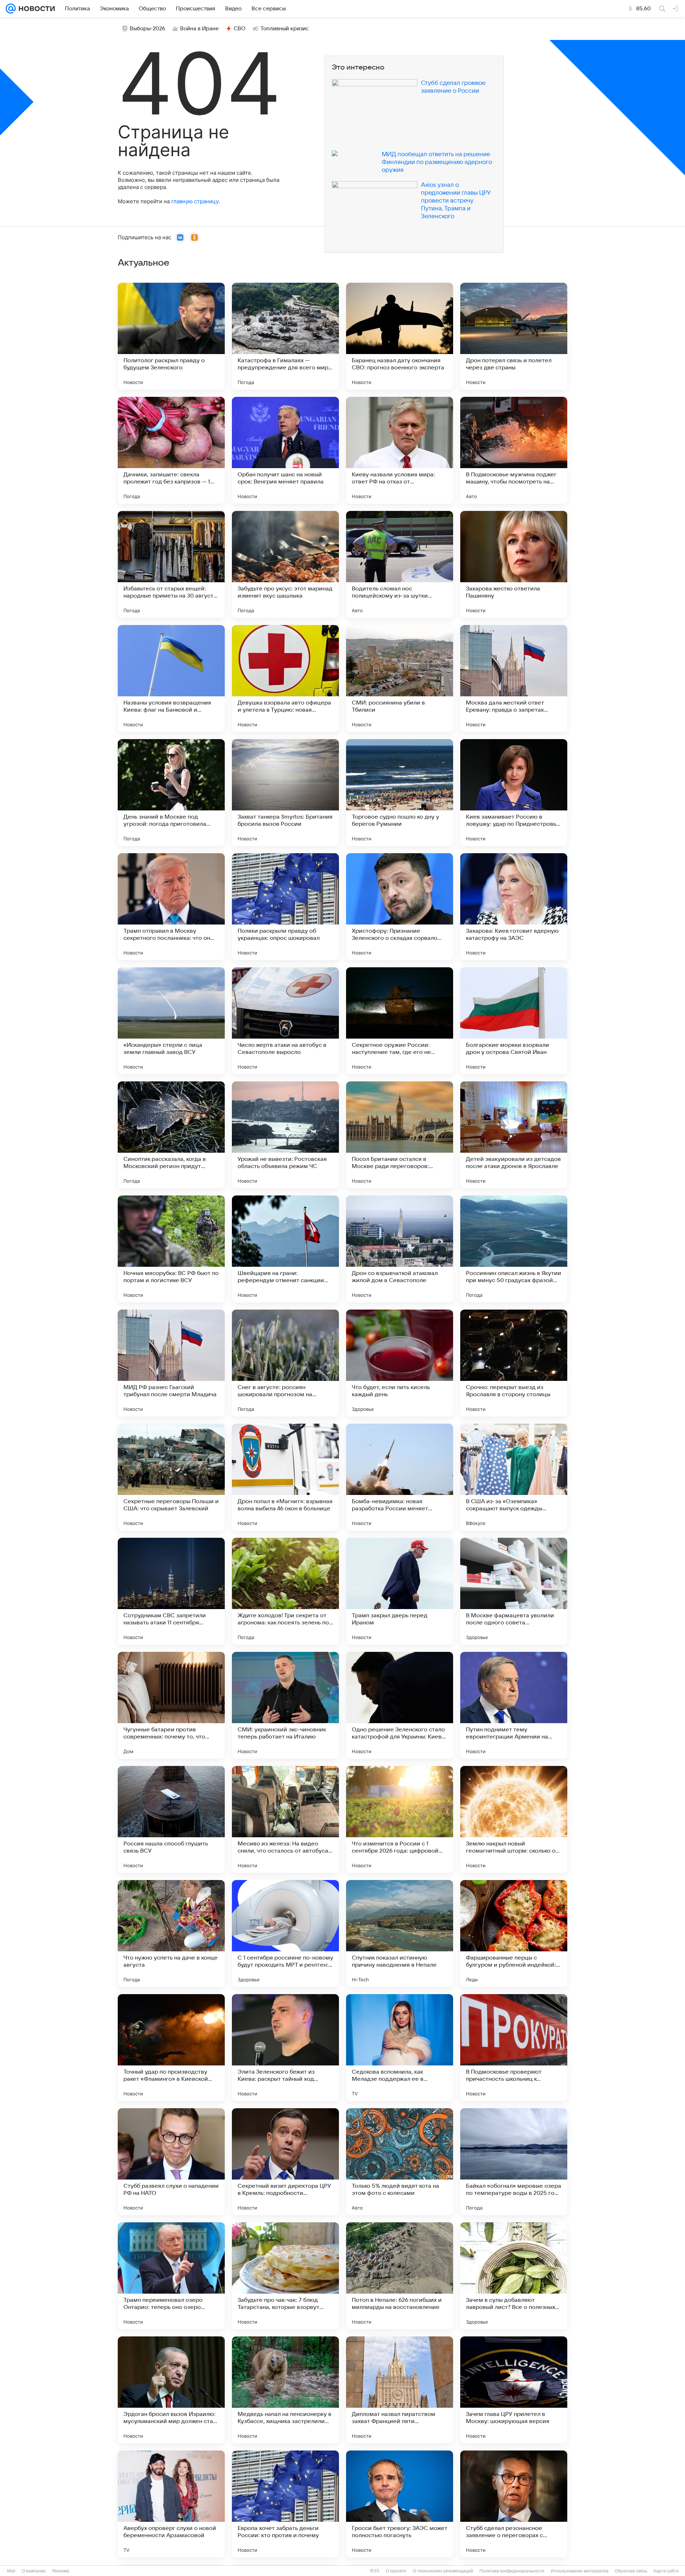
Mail (11, 2571)
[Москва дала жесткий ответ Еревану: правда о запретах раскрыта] (514, 678)
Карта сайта (666, 2571)
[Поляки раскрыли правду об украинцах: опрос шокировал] (285, 907)
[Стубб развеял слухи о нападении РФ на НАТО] (171, 2162)
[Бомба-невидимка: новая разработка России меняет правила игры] (400, 1477)
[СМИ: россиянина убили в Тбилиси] (400, 678)
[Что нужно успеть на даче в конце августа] (171, 1934)
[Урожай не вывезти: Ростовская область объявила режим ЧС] (285, 1135)
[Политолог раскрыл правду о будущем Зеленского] (171, 336)
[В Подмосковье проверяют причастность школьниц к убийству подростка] (514, 2048)
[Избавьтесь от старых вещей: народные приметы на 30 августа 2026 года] (171, 564)
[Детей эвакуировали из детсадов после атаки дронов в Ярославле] (514, 1135)
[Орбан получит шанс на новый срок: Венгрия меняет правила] (285, 450)
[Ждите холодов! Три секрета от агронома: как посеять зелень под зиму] (285, 1591)
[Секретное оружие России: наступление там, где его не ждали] (400, 1021)
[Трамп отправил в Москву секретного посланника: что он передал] (171, 907)
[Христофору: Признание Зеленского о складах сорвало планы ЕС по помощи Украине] (400, 907)
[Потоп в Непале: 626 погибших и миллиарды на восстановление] (400, 2276)
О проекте (396, 2571)
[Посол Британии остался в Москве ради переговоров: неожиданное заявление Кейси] (400, 1135)
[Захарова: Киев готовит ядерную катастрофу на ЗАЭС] (514, 907)
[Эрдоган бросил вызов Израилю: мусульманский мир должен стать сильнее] (171, 2390)
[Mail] (11, 9)
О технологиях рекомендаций (443, 2571)
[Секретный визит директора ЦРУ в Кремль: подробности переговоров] (285, 2162)
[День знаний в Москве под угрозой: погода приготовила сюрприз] (171, 793)
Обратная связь (631, 2571)
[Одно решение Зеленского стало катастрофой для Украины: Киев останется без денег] (400, 1705)
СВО (240, 29)
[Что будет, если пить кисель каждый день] (400, 1363)
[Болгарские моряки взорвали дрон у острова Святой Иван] (514, 1021)
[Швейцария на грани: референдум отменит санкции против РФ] (285, 1249)
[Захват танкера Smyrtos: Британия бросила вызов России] (285, 793)
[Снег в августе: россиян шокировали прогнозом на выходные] (285, 1363)
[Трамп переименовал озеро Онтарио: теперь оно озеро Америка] (171, 2276)
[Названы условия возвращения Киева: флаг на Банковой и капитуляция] (171, 678)
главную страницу (195, 201)
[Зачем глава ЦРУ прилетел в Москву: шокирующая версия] (514, 2390)
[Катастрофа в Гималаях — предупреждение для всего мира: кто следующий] (285, 336)
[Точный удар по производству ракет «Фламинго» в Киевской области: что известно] (171, 2048)
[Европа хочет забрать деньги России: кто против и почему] (285, 2504)
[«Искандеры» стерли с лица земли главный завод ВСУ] (171, 1021)
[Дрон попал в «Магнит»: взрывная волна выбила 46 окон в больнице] (285, 1477)
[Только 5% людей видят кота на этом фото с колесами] (400, 2162)
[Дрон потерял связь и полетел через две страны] (514, 336)
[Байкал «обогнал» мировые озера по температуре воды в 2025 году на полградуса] (514, 2162)
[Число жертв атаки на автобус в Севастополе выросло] (285, 1021)
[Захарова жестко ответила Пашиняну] (514, 564)
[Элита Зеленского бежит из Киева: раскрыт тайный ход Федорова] (285, 2048)
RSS (375, 2571)
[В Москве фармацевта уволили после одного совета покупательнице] (514, 1591)
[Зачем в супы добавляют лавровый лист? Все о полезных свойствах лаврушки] (514, 2276)
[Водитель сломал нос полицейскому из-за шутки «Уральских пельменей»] (400, 564)
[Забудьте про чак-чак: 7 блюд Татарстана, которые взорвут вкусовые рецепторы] (285, 2276)
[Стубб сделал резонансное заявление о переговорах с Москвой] (514, 2504)
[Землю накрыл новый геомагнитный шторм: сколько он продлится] (514, 1819)
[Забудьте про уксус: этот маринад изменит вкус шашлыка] (285, 564)
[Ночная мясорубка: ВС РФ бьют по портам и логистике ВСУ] (171, 1249)
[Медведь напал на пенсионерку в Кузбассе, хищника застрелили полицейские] (285, 2390)
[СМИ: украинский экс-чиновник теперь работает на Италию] (285, 1705)
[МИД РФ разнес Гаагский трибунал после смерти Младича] (171, 1363)
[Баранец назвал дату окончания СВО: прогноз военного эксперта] (400, 336)
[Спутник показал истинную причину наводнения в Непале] (400, 1934)
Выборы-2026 (148, 29)
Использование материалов (580, 2571)
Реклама (61, 2571)
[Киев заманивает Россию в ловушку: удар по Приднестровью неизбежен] (514, 793)
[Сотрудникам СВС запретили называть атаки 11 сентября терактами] (171, 1591)
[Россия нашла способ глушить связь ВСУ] (171, 1819)
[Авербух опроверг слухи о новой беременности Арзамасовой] (171, 2504)
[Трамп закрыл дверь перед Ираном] (400, 1591)
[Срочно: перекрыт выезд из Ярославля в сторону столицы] (514, 1363)
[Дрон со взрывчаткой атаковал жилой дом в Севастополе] (400, 1249)
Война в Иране (199, 29)
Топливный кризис (285, 29)
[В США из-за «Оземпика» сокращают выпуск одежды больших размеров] (514, 1477)
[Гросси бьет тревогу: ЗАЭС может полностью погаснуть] (400, 2504)
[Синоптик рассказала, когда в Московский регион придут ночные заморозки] (171, 1135)
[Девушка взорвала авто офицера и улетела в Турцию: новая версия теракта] (285, 678)
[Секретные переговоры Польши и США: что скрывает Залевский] (171, 1477)
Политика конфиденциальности (512, 2571)
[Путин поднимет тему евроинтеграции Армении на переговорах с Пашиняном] (514, 1705)
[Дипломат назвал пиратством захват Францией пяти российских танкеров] (400, 2390)
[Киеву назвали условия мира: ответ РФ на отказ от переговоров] (400, 450)
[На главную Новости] (35, 9)
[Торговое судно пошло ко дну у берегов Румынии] (400, 793)
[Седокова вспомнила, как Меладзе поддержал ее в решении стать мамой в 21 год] (400, 2048)
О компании (34, 2571)
